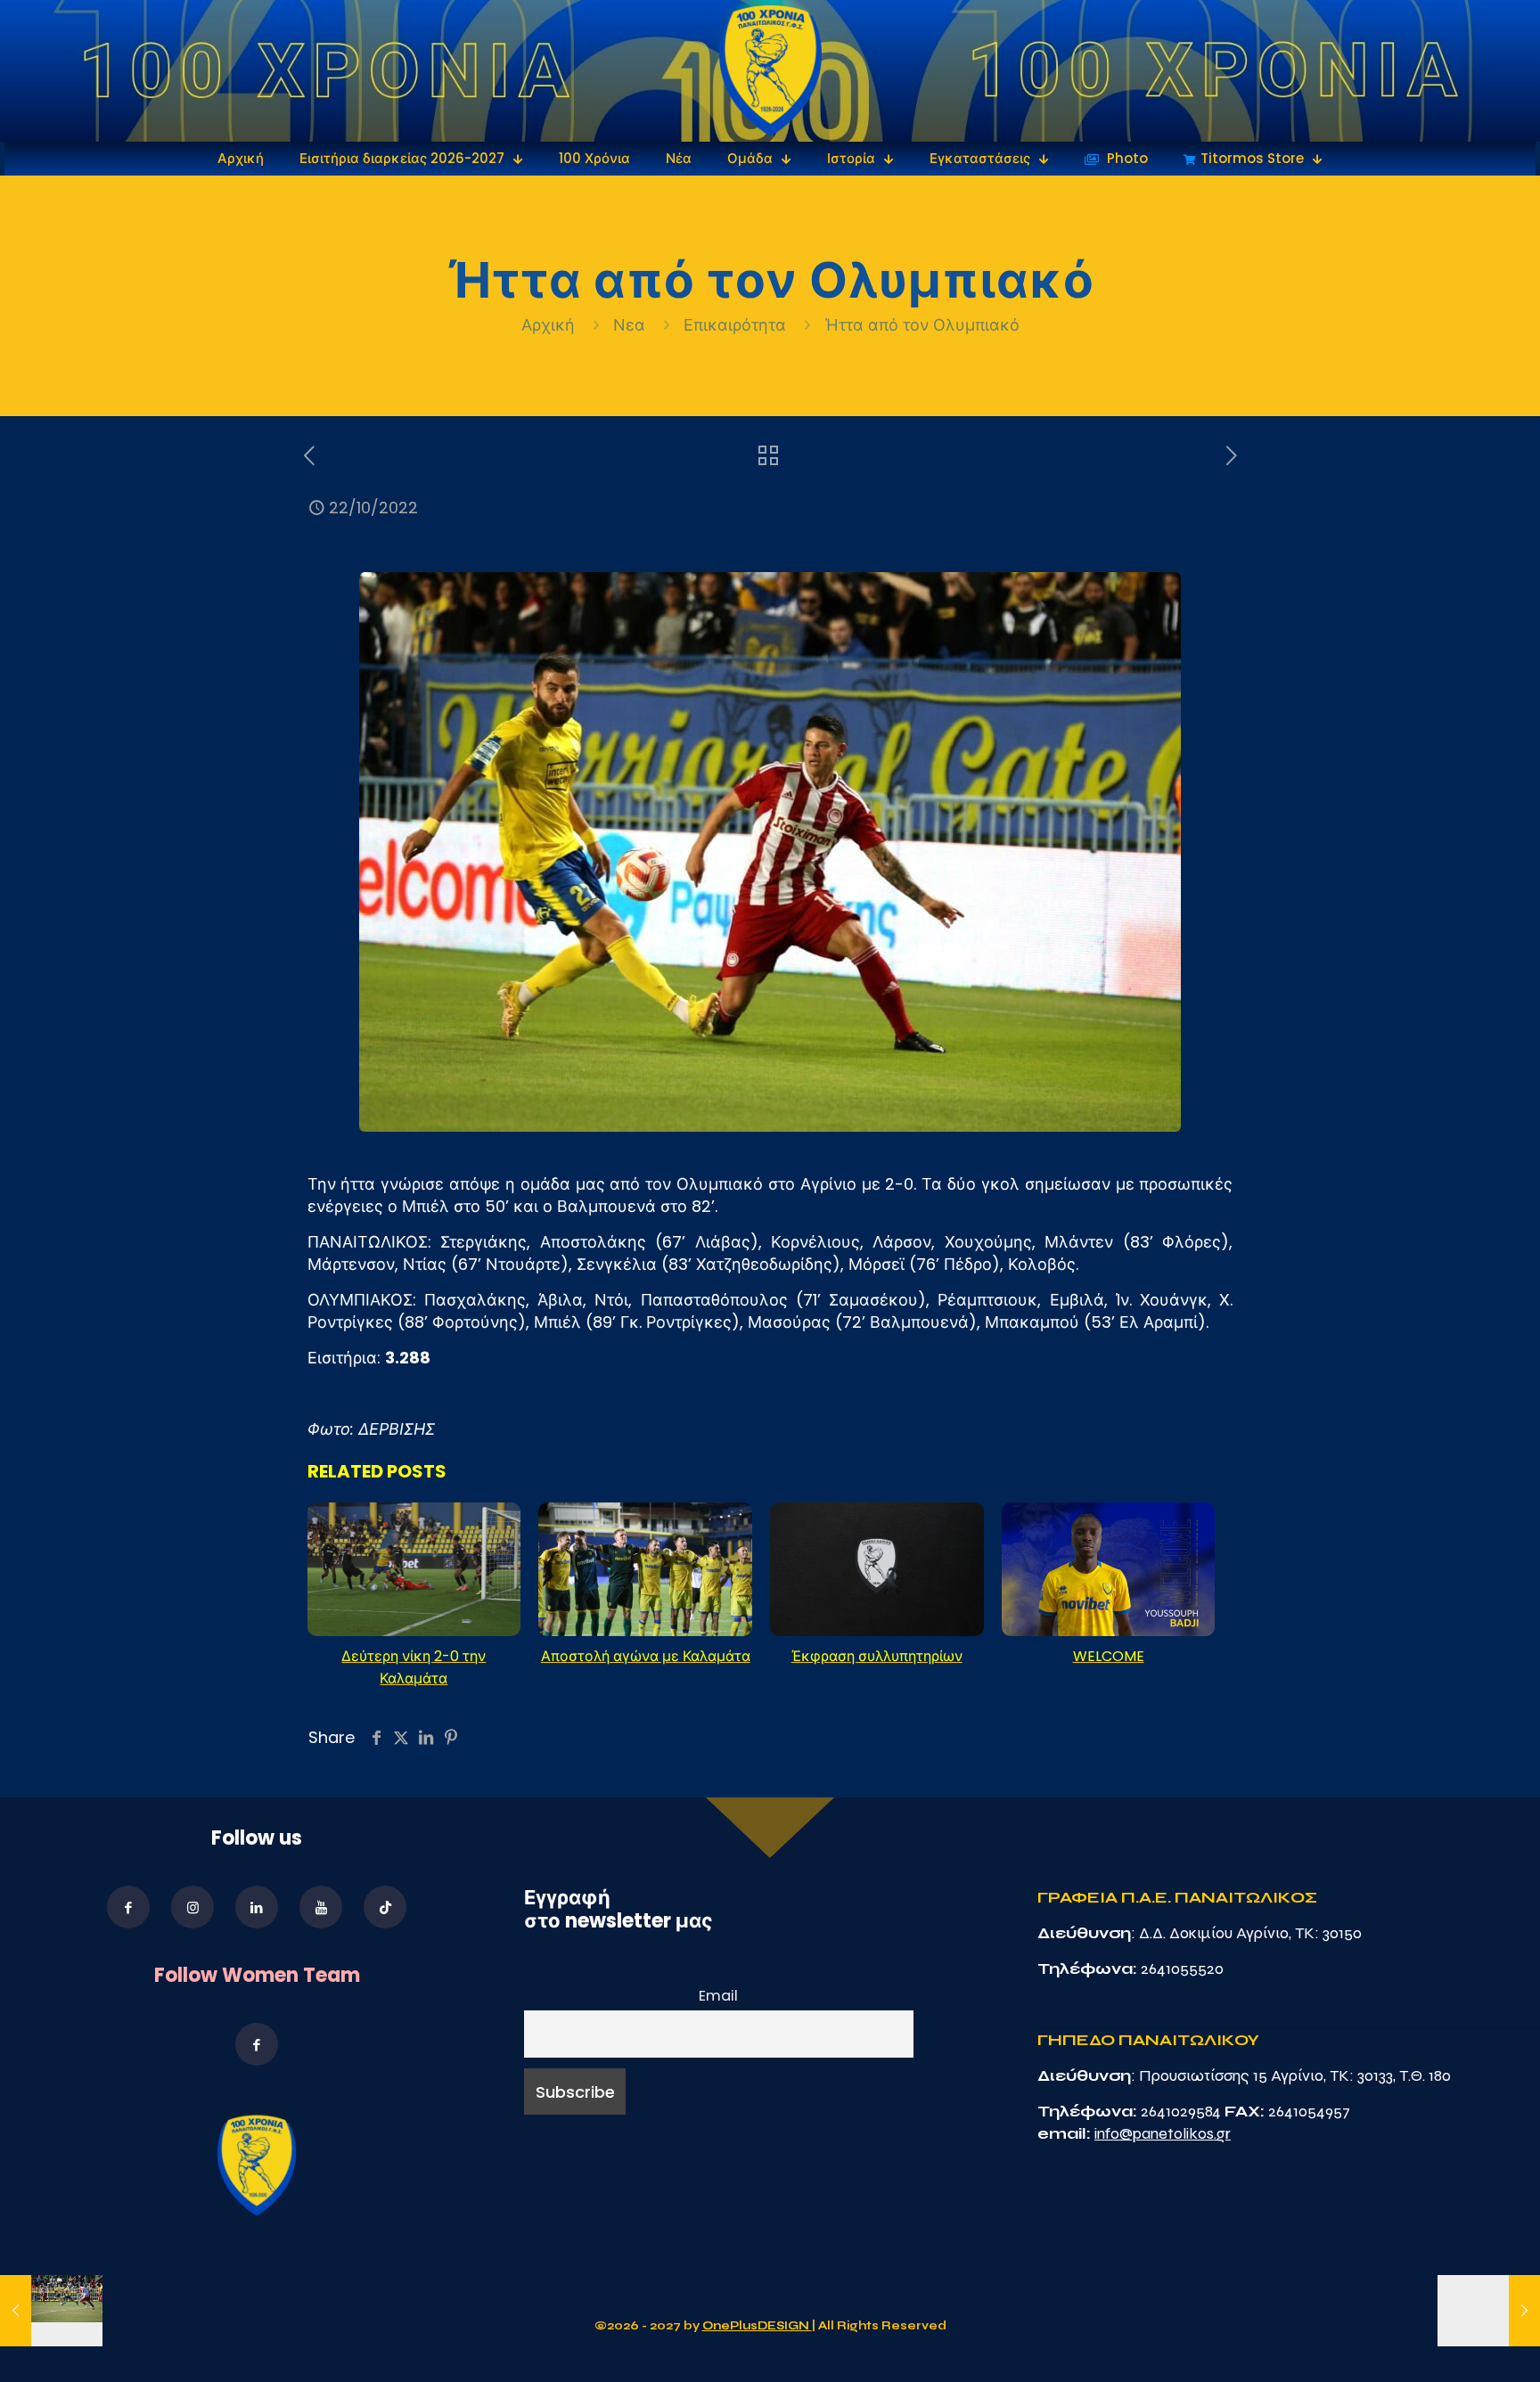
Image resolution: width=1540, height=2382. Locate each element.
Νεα (629, 325)
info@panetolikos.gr (1163, 2133)
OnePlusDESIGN (757, 2326)
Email (718, 1996)
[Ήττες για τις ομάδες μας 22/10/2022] (51, 2311)
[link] (770, 71)
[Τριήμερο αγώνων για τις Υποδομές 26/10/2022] (1489, 2311)
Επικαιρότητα (735, 325)
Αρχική (550, 325)
